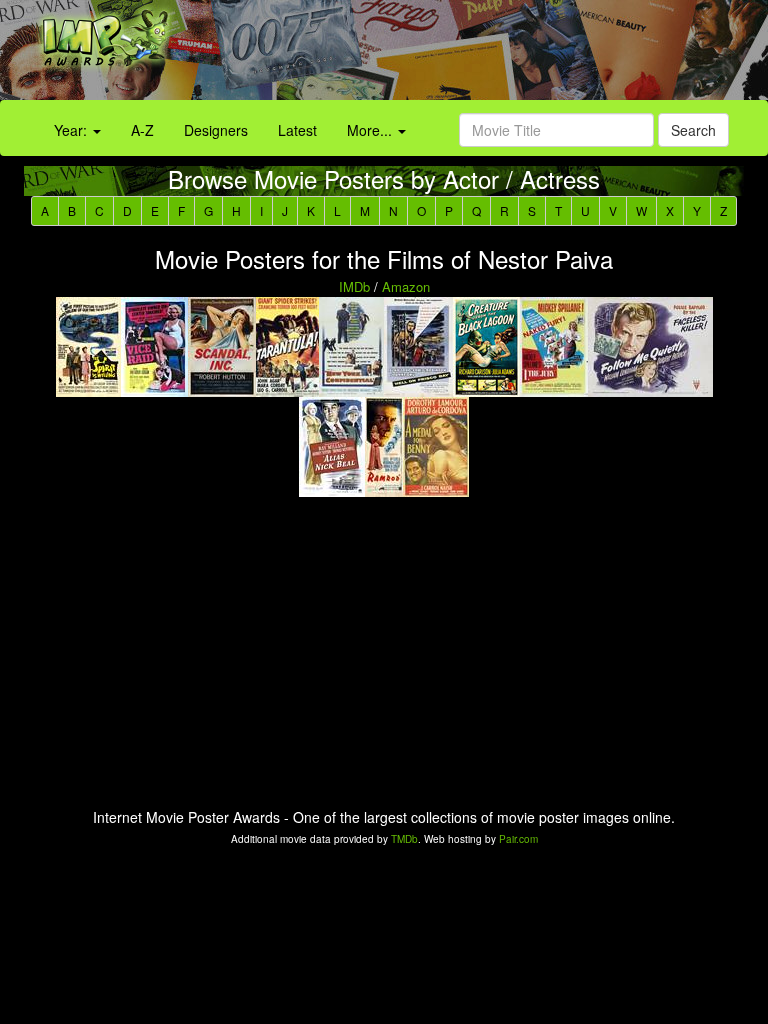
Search (693, 130)
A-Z (142, 130)
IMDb (354, 286)
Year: (72, 130)
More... (371, 130)
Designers (216, 130)
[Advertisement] (480, 55)
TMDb (404, 839)
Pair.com (518, 839)
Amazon (406, 286)
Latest (297, 130)
